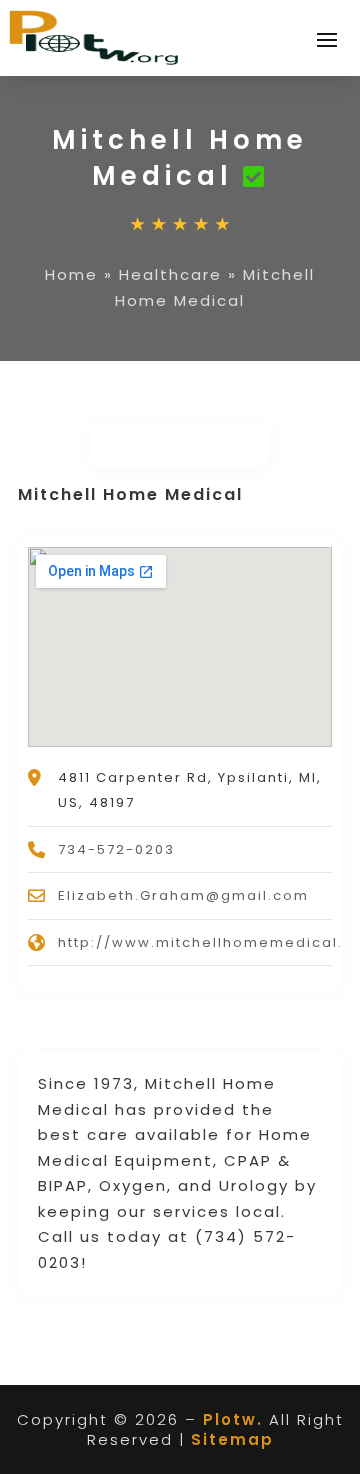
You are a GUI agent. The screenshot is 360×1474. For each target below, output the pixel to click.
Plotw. (233, 1419)
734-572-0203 (116, 849)
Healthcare (170, 274)
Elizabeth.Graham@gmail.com (183, 895)
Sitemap (232, 1439)
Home (71, 274)
